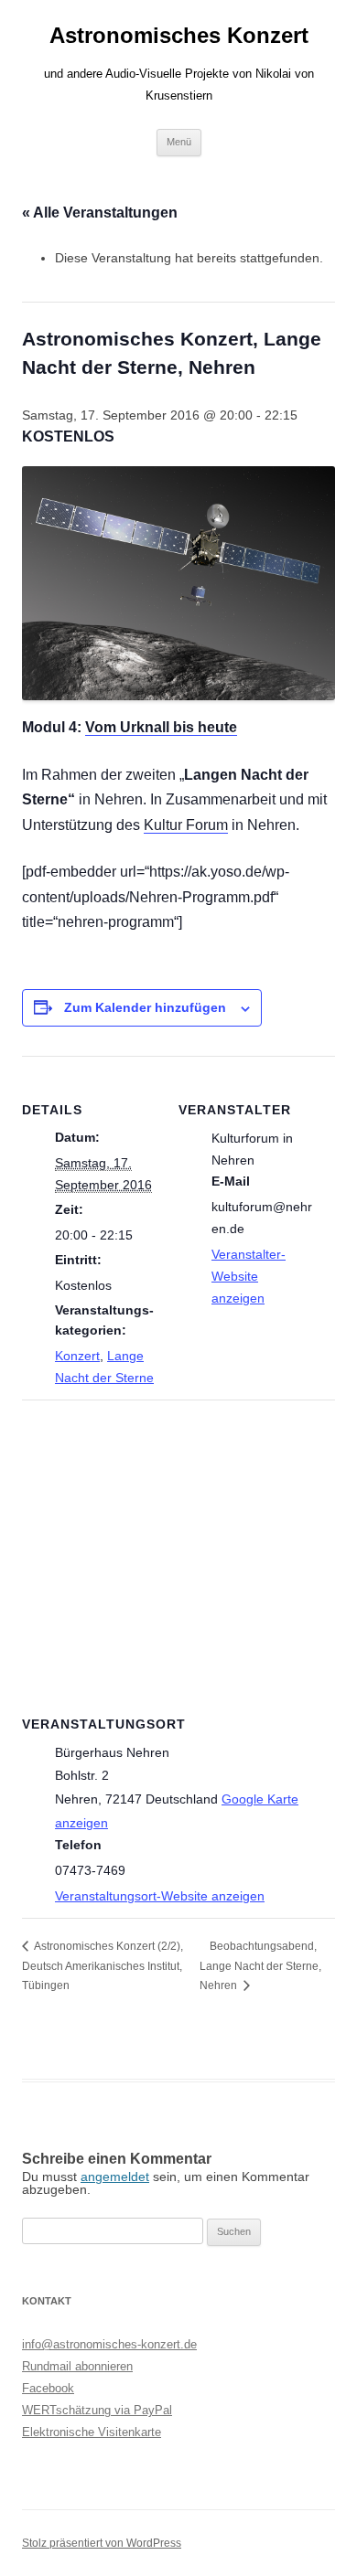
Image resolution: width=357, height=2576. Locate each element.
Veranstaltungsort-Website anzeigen (160, 1896)
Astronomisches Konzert (179, 35)
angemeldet (115, 2177)
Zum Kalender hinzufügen (145, 1007)
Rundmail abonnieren (77, 2366)
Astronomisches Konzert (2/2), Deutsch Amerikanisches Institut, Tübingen (103, 1965)
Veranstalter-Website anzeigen (249, 1276)
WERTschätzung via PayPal (97, 2410)
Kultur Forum (186, 825)
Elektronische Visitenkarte (92, 2432)
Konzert (77, 1356)
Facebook (48, 2388)
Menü (179, 142)
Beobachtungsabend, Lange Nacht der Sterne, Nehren (260, 1965)
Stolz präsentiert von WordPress (102, 2543)
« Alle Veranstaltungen (100, 213)
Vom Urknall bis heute (161, 727)
